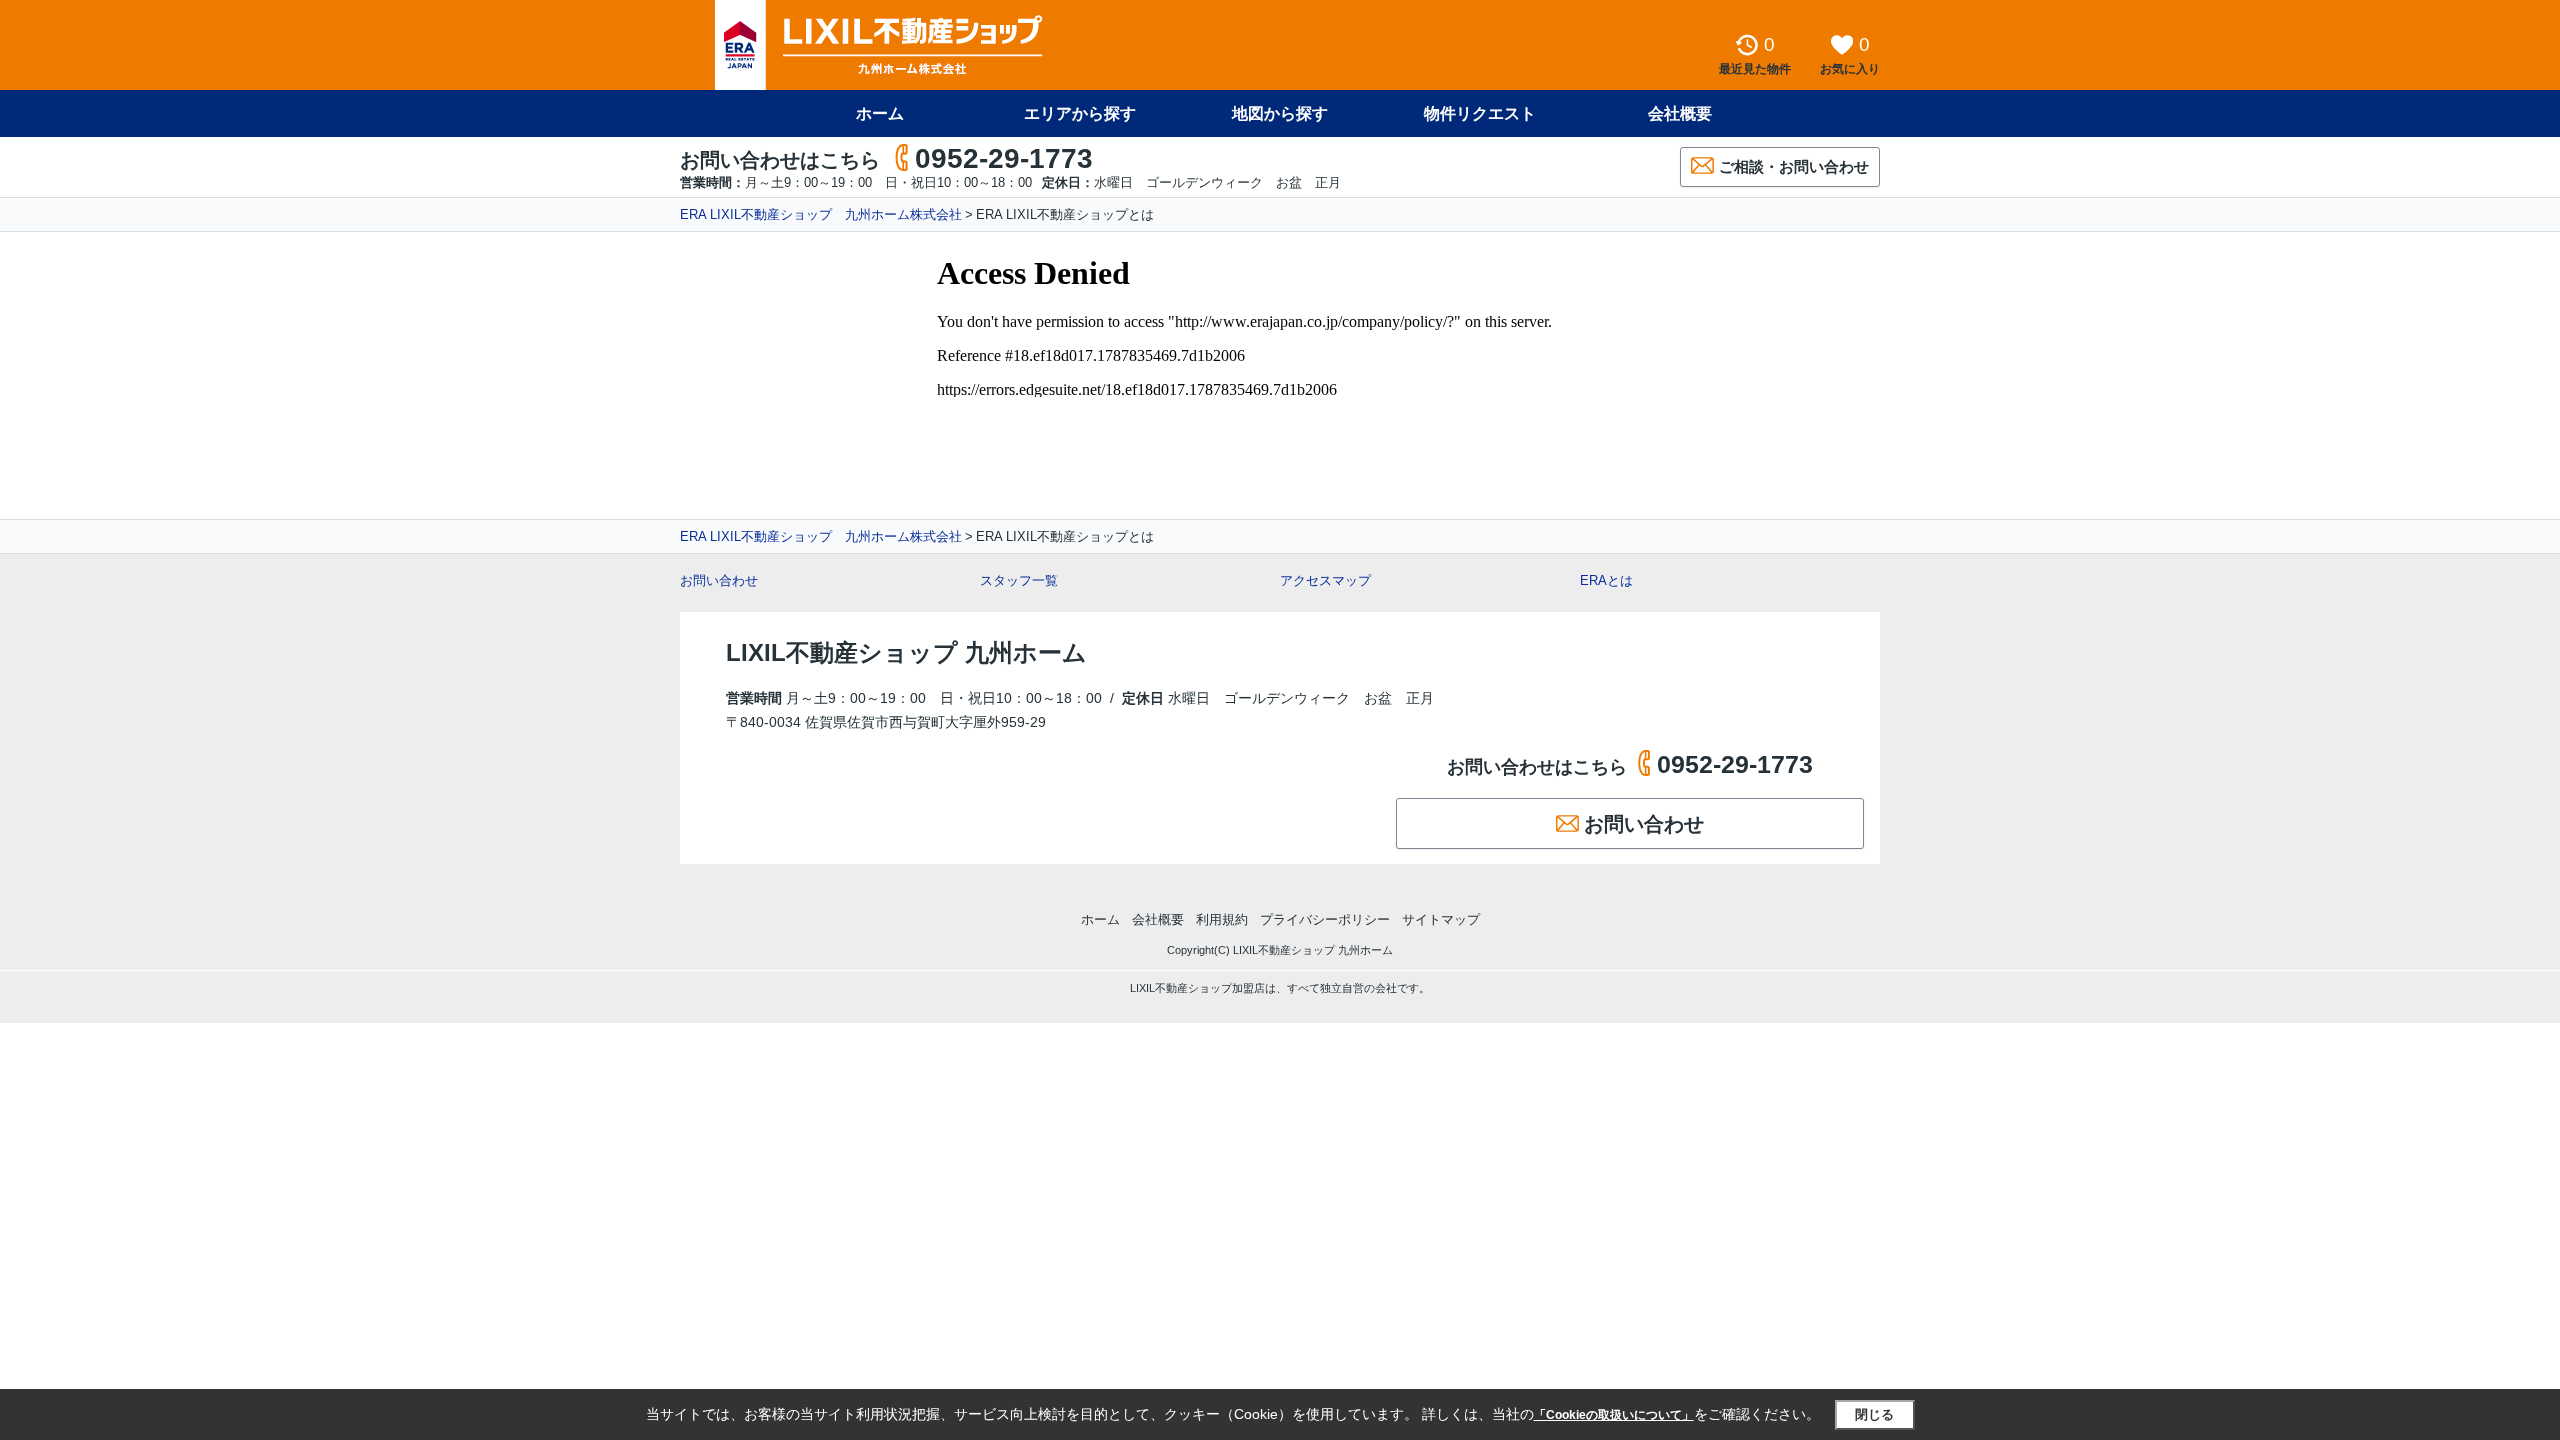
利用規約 (1222, 919)
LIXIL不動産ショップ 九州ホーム (906, 652)
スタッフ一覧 (1019, 580)
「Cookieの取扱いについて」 (1614, 1415)
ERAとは (1606, 580)
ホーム (880, 113)
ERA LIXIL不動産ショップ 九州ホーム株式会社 (821, 214)
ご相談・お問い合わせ (1794, 166)
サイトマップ (1441, 919)
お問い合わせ (719, 580)
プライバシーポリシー (1325, 919)
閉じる (1874, 1414)
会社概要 (1680, 113)
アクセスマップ (1325, 580)
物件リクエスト (1480, 113)
